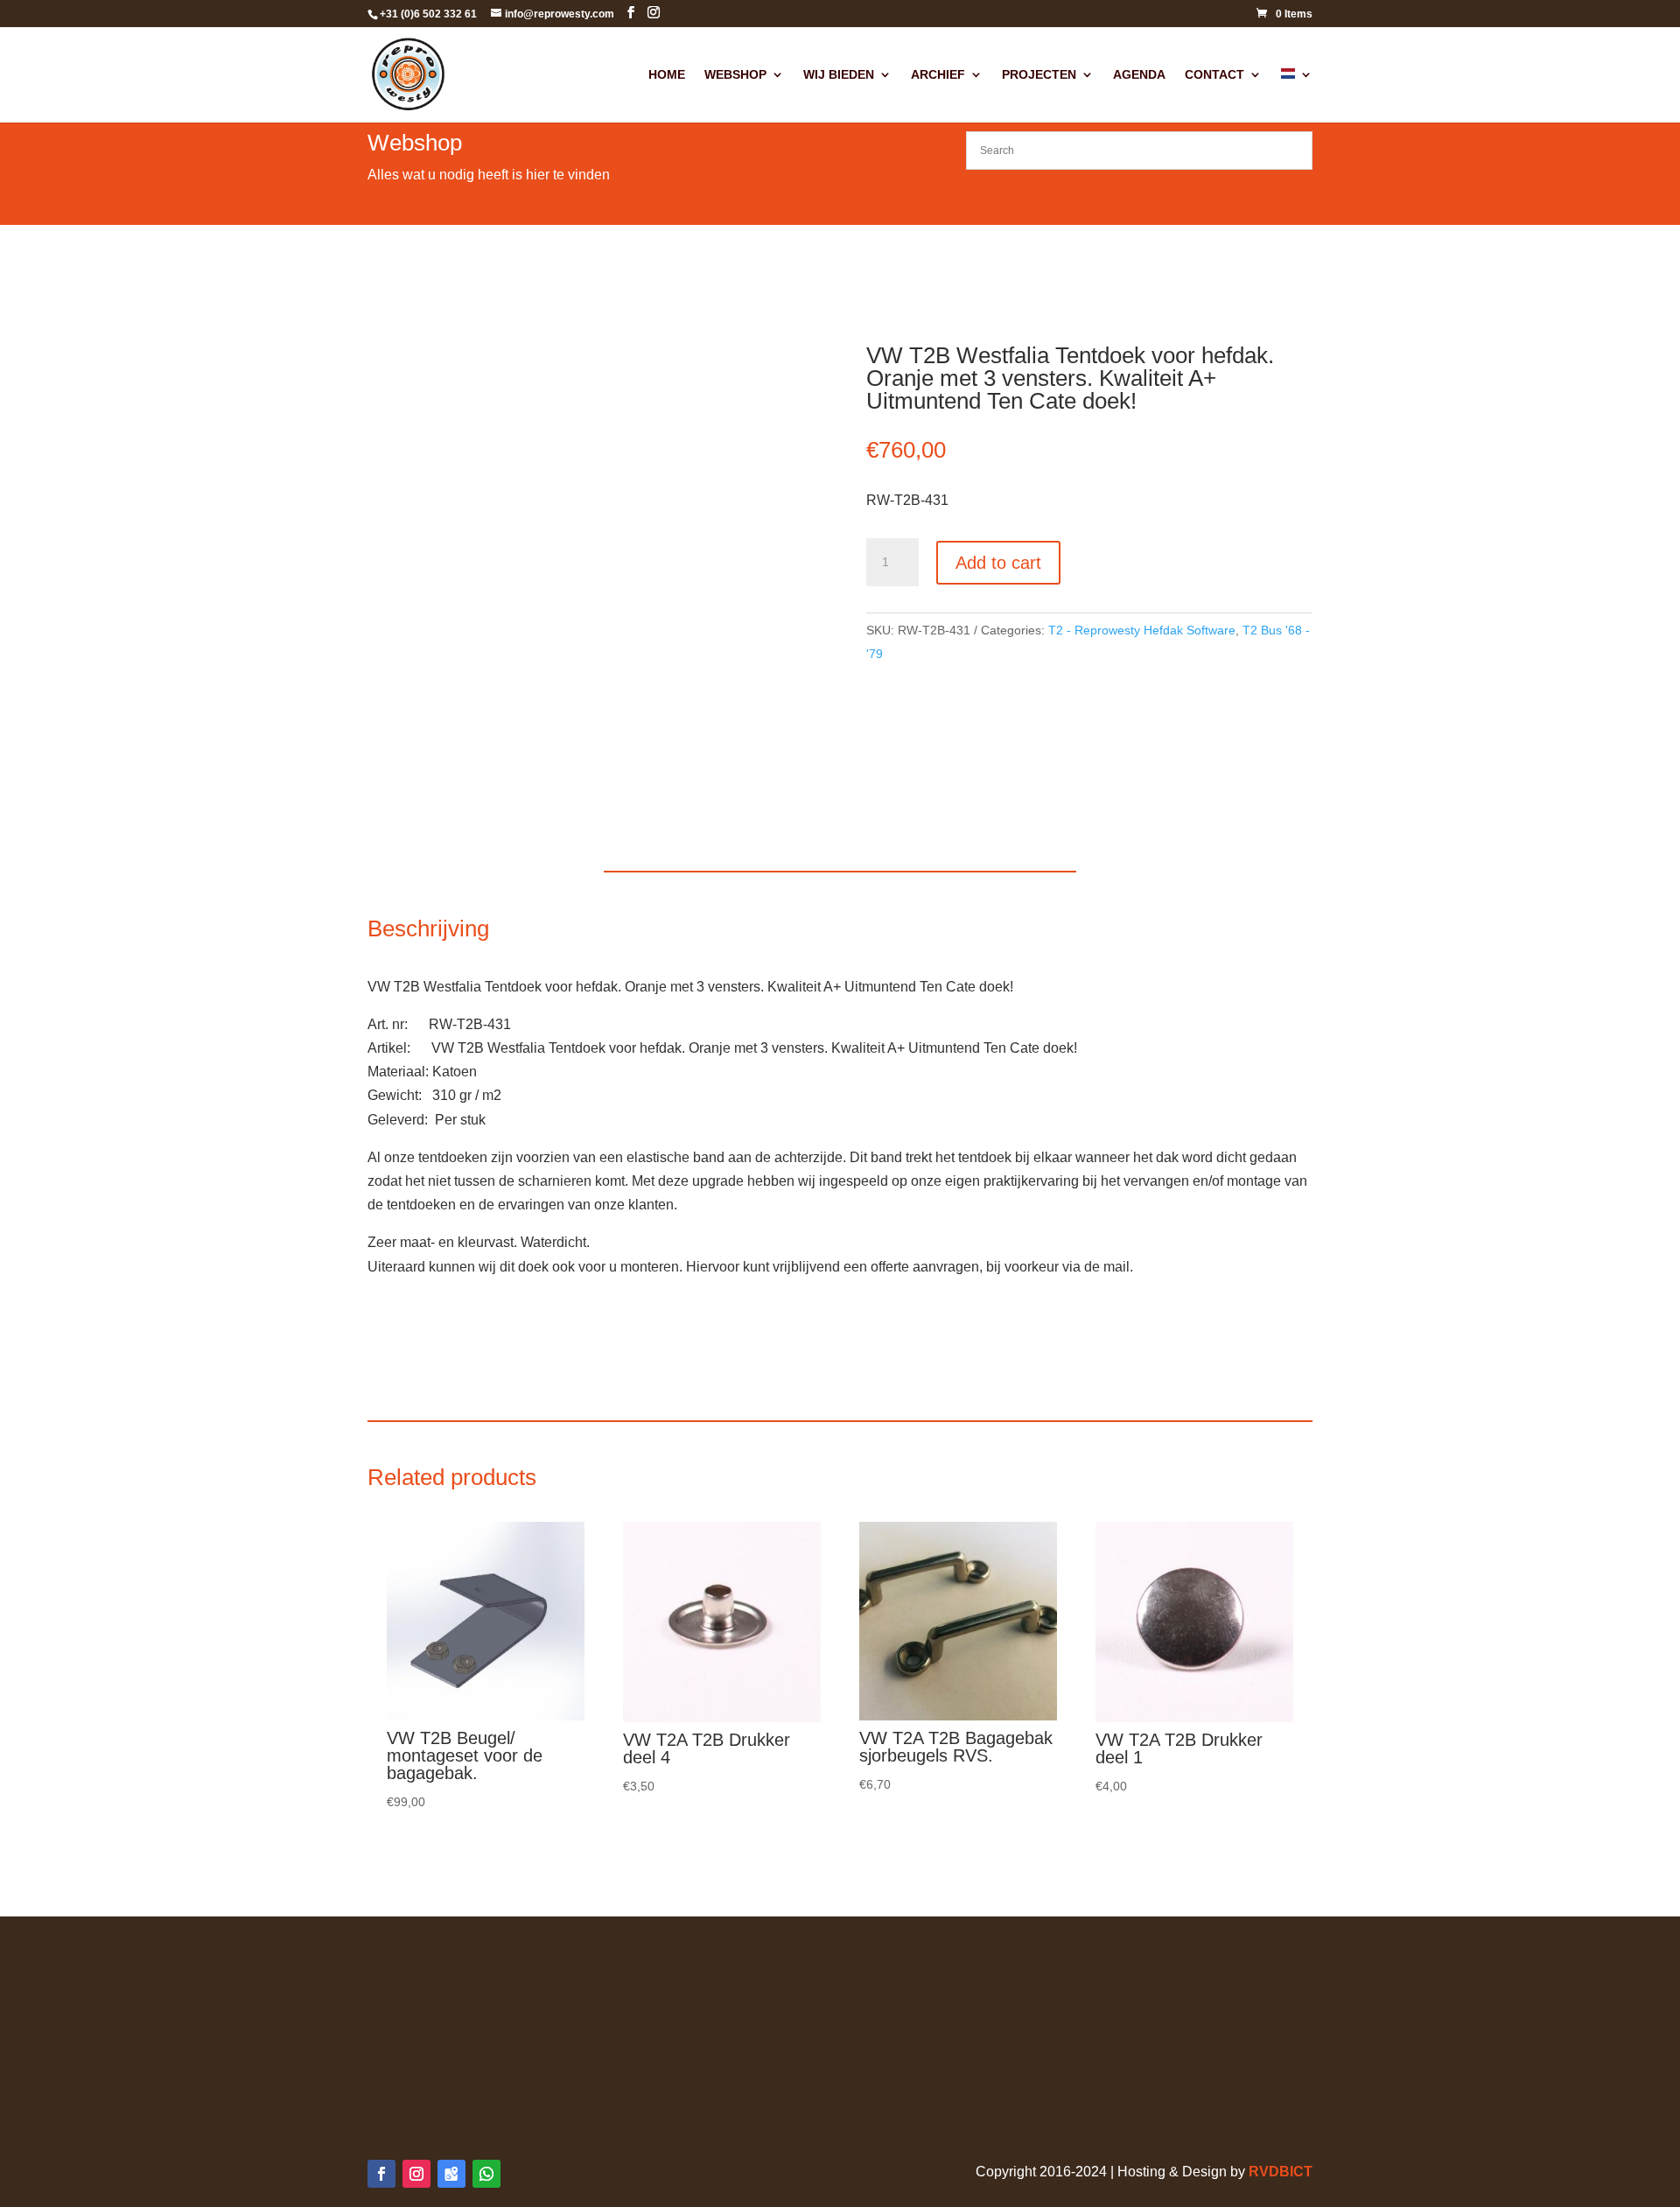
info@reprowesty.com (1136, 2055)
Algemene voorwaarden (442, 1960)
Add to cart (998, 563)
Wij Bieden (839, 75)
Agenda (1139, 75)
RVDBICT (1281, 2172)
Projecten (1039, 75)
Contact (1214, 75)
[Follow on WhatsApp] (486, 2174)
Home (667, 75)
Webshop (735, 75)
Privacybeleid (410, 1984)
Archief (938, 75)
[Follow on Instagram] (416, 2174)
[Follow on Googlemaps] (451, 2174)
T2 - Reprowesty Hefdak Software (1142, 630)
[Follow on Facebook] (381, 2174)
